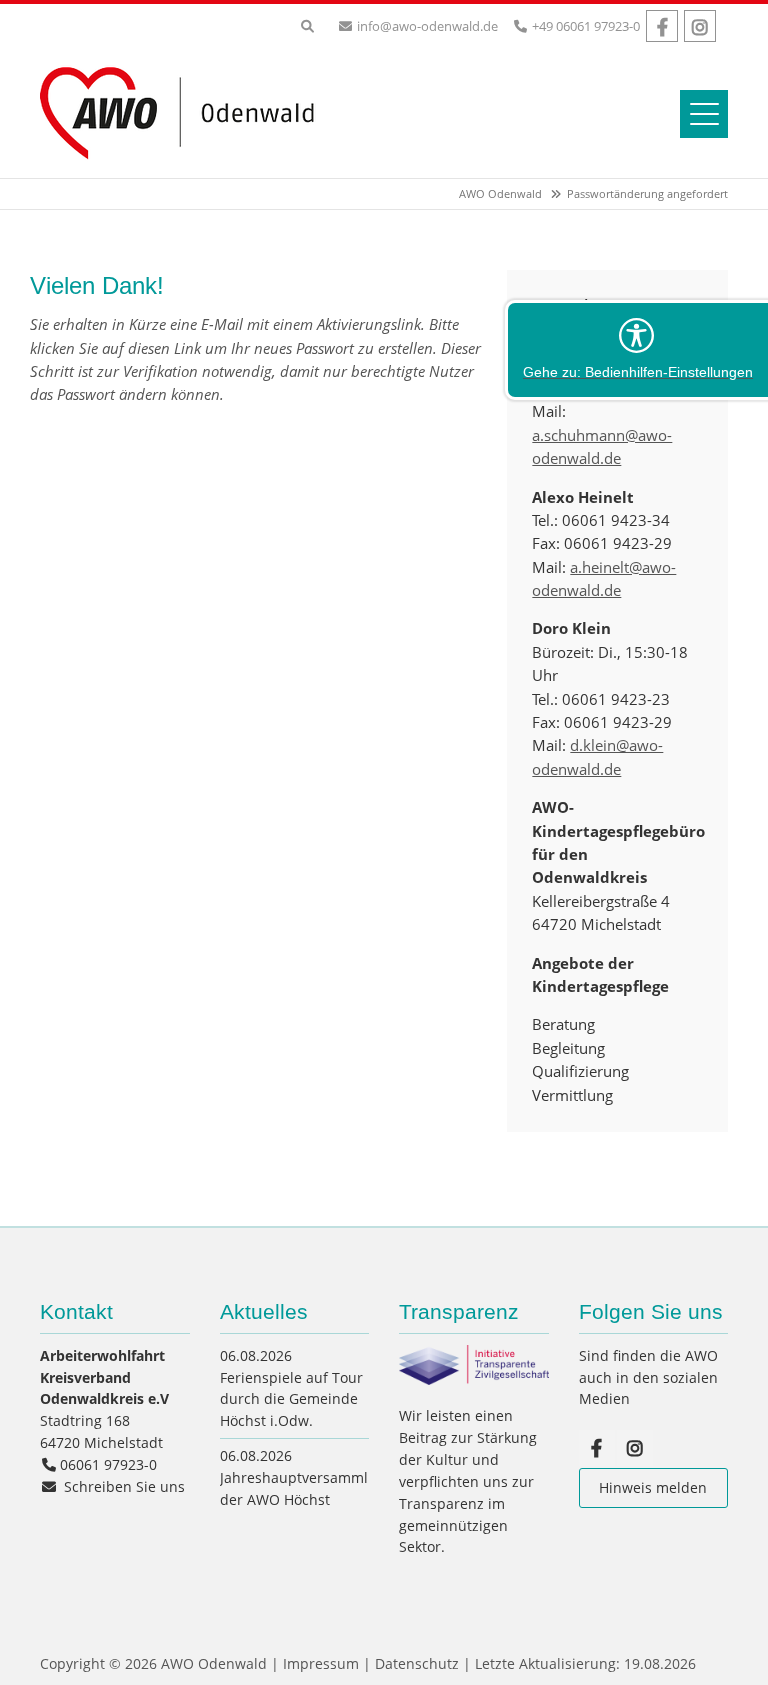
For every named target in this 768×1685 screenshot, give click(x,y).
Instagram (700, 26)
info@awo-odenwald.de (427, 26)
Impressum (321, 1663)
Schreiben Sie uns (124, 1486)
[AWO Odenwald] (185, 162)
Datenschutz (417, 1663)
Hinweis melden (653, 1487)
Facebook (662, 26)
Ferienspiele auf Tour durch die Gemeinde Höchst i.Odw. (291, 1399)
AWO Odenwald (500, 193)
